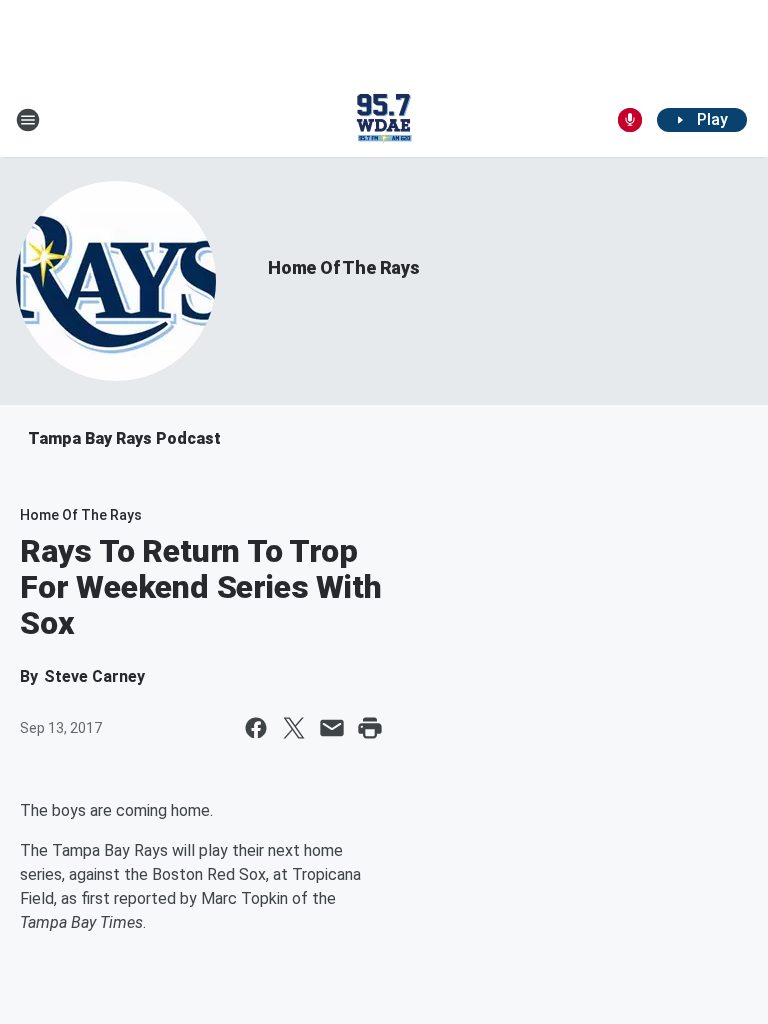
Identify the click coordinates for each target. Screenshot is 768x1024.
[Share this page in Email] (332, 728)
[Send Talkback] (630, 120)
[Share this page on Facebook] (256, 728)
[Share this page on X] (294, 728)
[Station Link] (384, 120)
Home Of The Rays (344, 267)
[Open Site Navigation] (28, 120)
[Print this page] (370, 728)
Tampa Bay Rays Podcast (124, 438)
